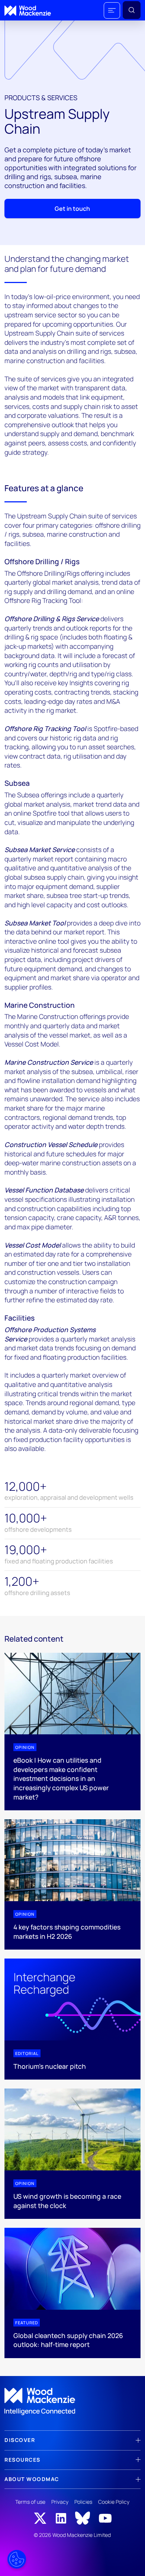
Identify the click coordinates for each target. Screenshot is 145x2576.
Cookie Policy (114, 2502)
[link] (72, 2402)
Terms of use (30, 2502)
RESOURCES (22, 2460)
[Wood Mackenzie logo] (28, 11)
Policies (83, 2502)
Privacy (60, 2502)
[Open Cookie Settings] (17, 2559)
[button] (112, 10)
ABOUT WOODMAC (32, 2479)
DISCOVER (20, 2440)
